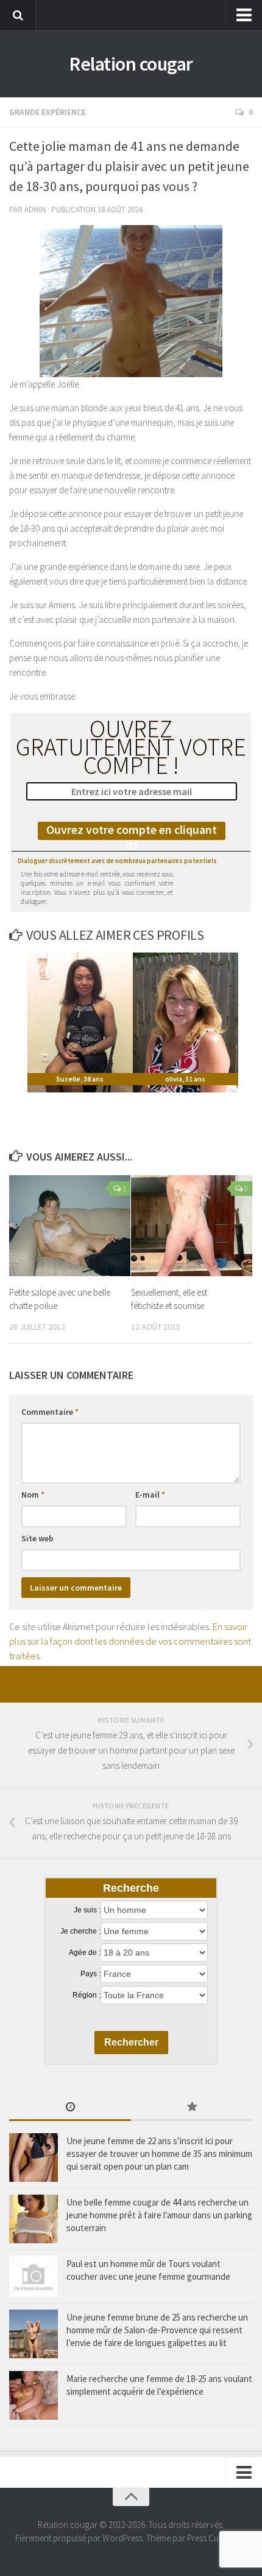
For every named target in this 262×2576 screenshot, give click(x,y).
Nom (33, 1495)
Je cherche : (80, 1931)
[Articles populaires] (192, 2108)
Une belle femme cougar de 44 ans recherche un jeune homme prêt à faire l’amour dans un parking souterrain (159, 2215)
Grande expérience (48, 112)
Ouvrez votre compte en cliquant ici (132, 831)
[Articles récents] (70, 2108)
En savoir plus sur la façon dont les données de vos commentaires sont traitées (130, 1641)
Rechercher (131, 2042)
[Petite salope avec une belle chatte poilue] (70, 1226)
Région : (87, 1995)
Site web (37, 1538)
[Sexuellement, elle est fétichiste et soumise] (192, 1226)
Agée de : (85, 1953)
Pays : (90, 1974)
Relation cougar (131, 64)
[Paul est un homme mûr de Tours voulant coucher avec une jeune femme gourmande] (34, 2276)
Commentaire (50, 1412)
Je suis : (87, 1910)
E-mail (150, 1495)
